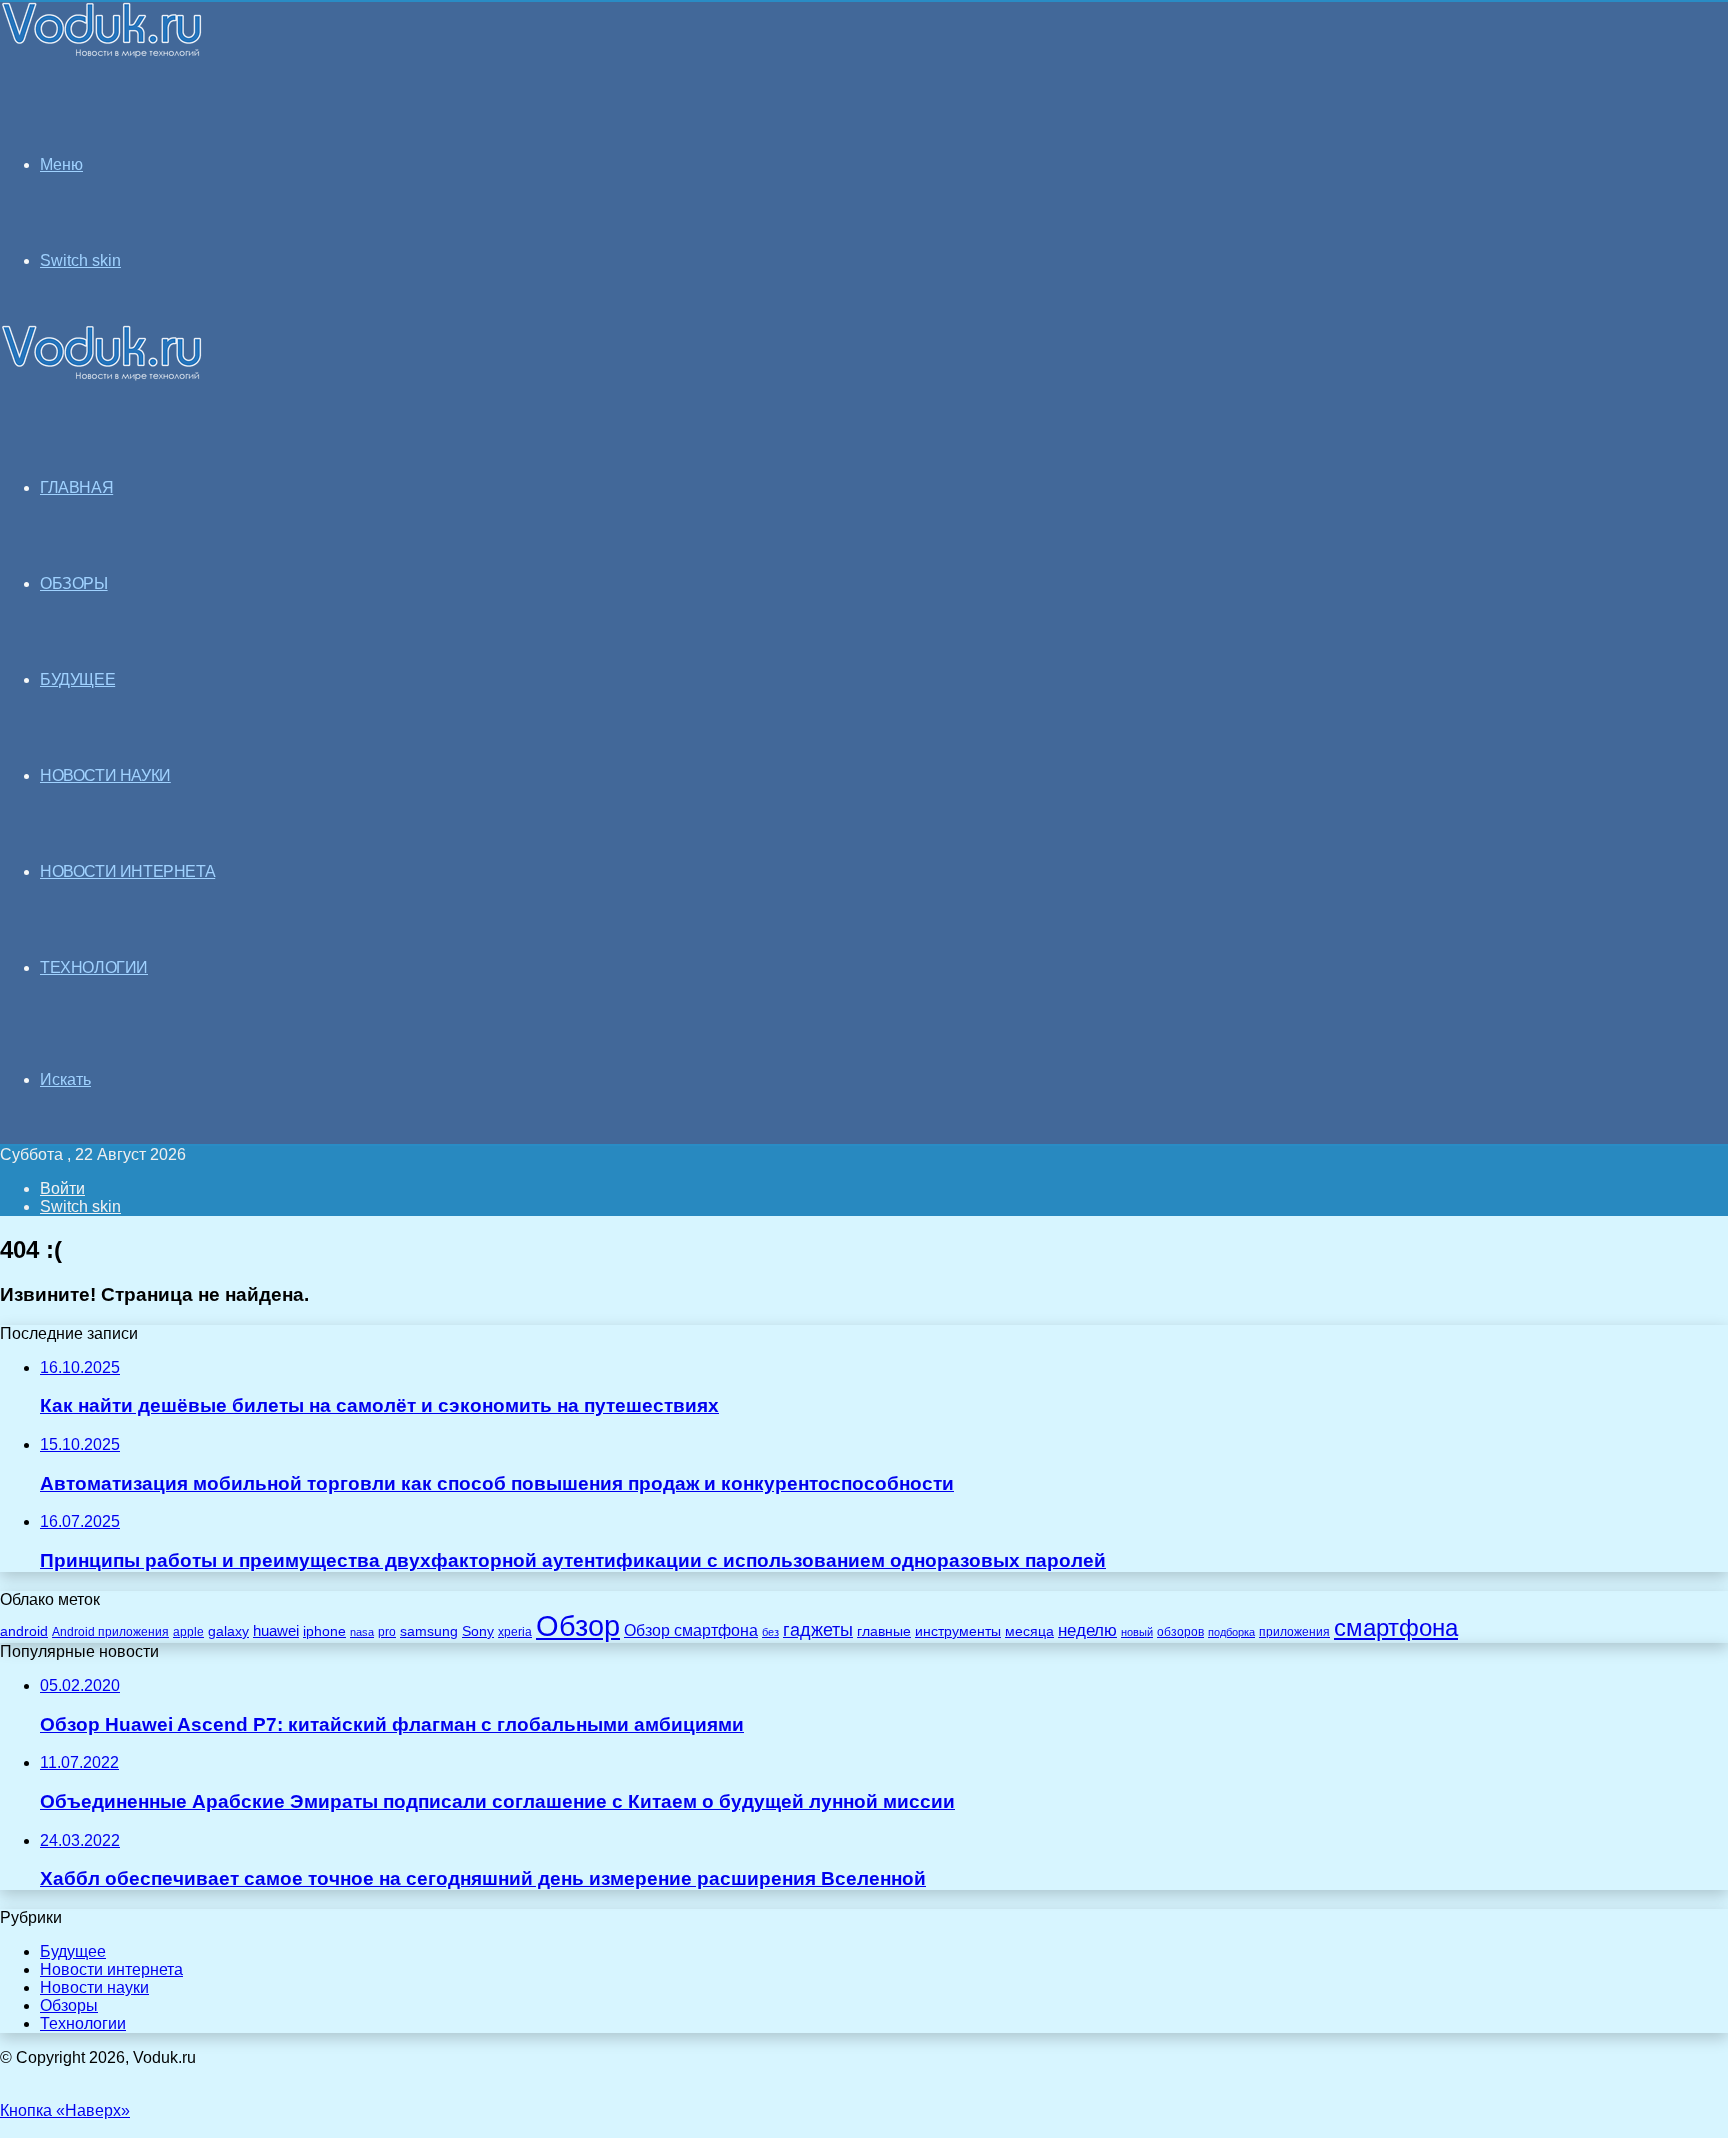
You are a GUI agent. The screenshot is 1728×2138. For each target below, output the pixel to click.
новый (1137, 1632)
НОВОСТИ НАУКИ (105, 775)
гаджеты (818, 1630)
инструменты (958, 1631)
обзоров (1180, 1631)
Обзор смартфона (691, 1630)
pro (387, 1632)
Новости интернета (127, 871)
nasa (362, 1632)
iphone (324, 1631)
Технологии (83, 2023)
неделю (1087, 1630)
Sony (478, 1631)
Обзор (578, 1625)
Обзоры (69, 2005)
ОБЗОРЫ (74, 583)
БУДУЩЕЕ (77, 679)
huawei (276, 1631)
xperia (515, 1632)
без (770, 1632)
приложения (1294, 1631)
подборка (1231, 1632)
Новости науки (94, 1987)
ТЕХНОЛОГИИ (94, 967)
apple (188, 1631)
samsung (429, 1631)
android (24, 1631)
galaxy (228, 1631)
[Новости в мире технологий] (102, 52)
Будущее (73, 1951)
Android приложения (110, 1631)
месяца (1029, 1631)
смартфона (1396, 1627)
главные (884, 1631)
